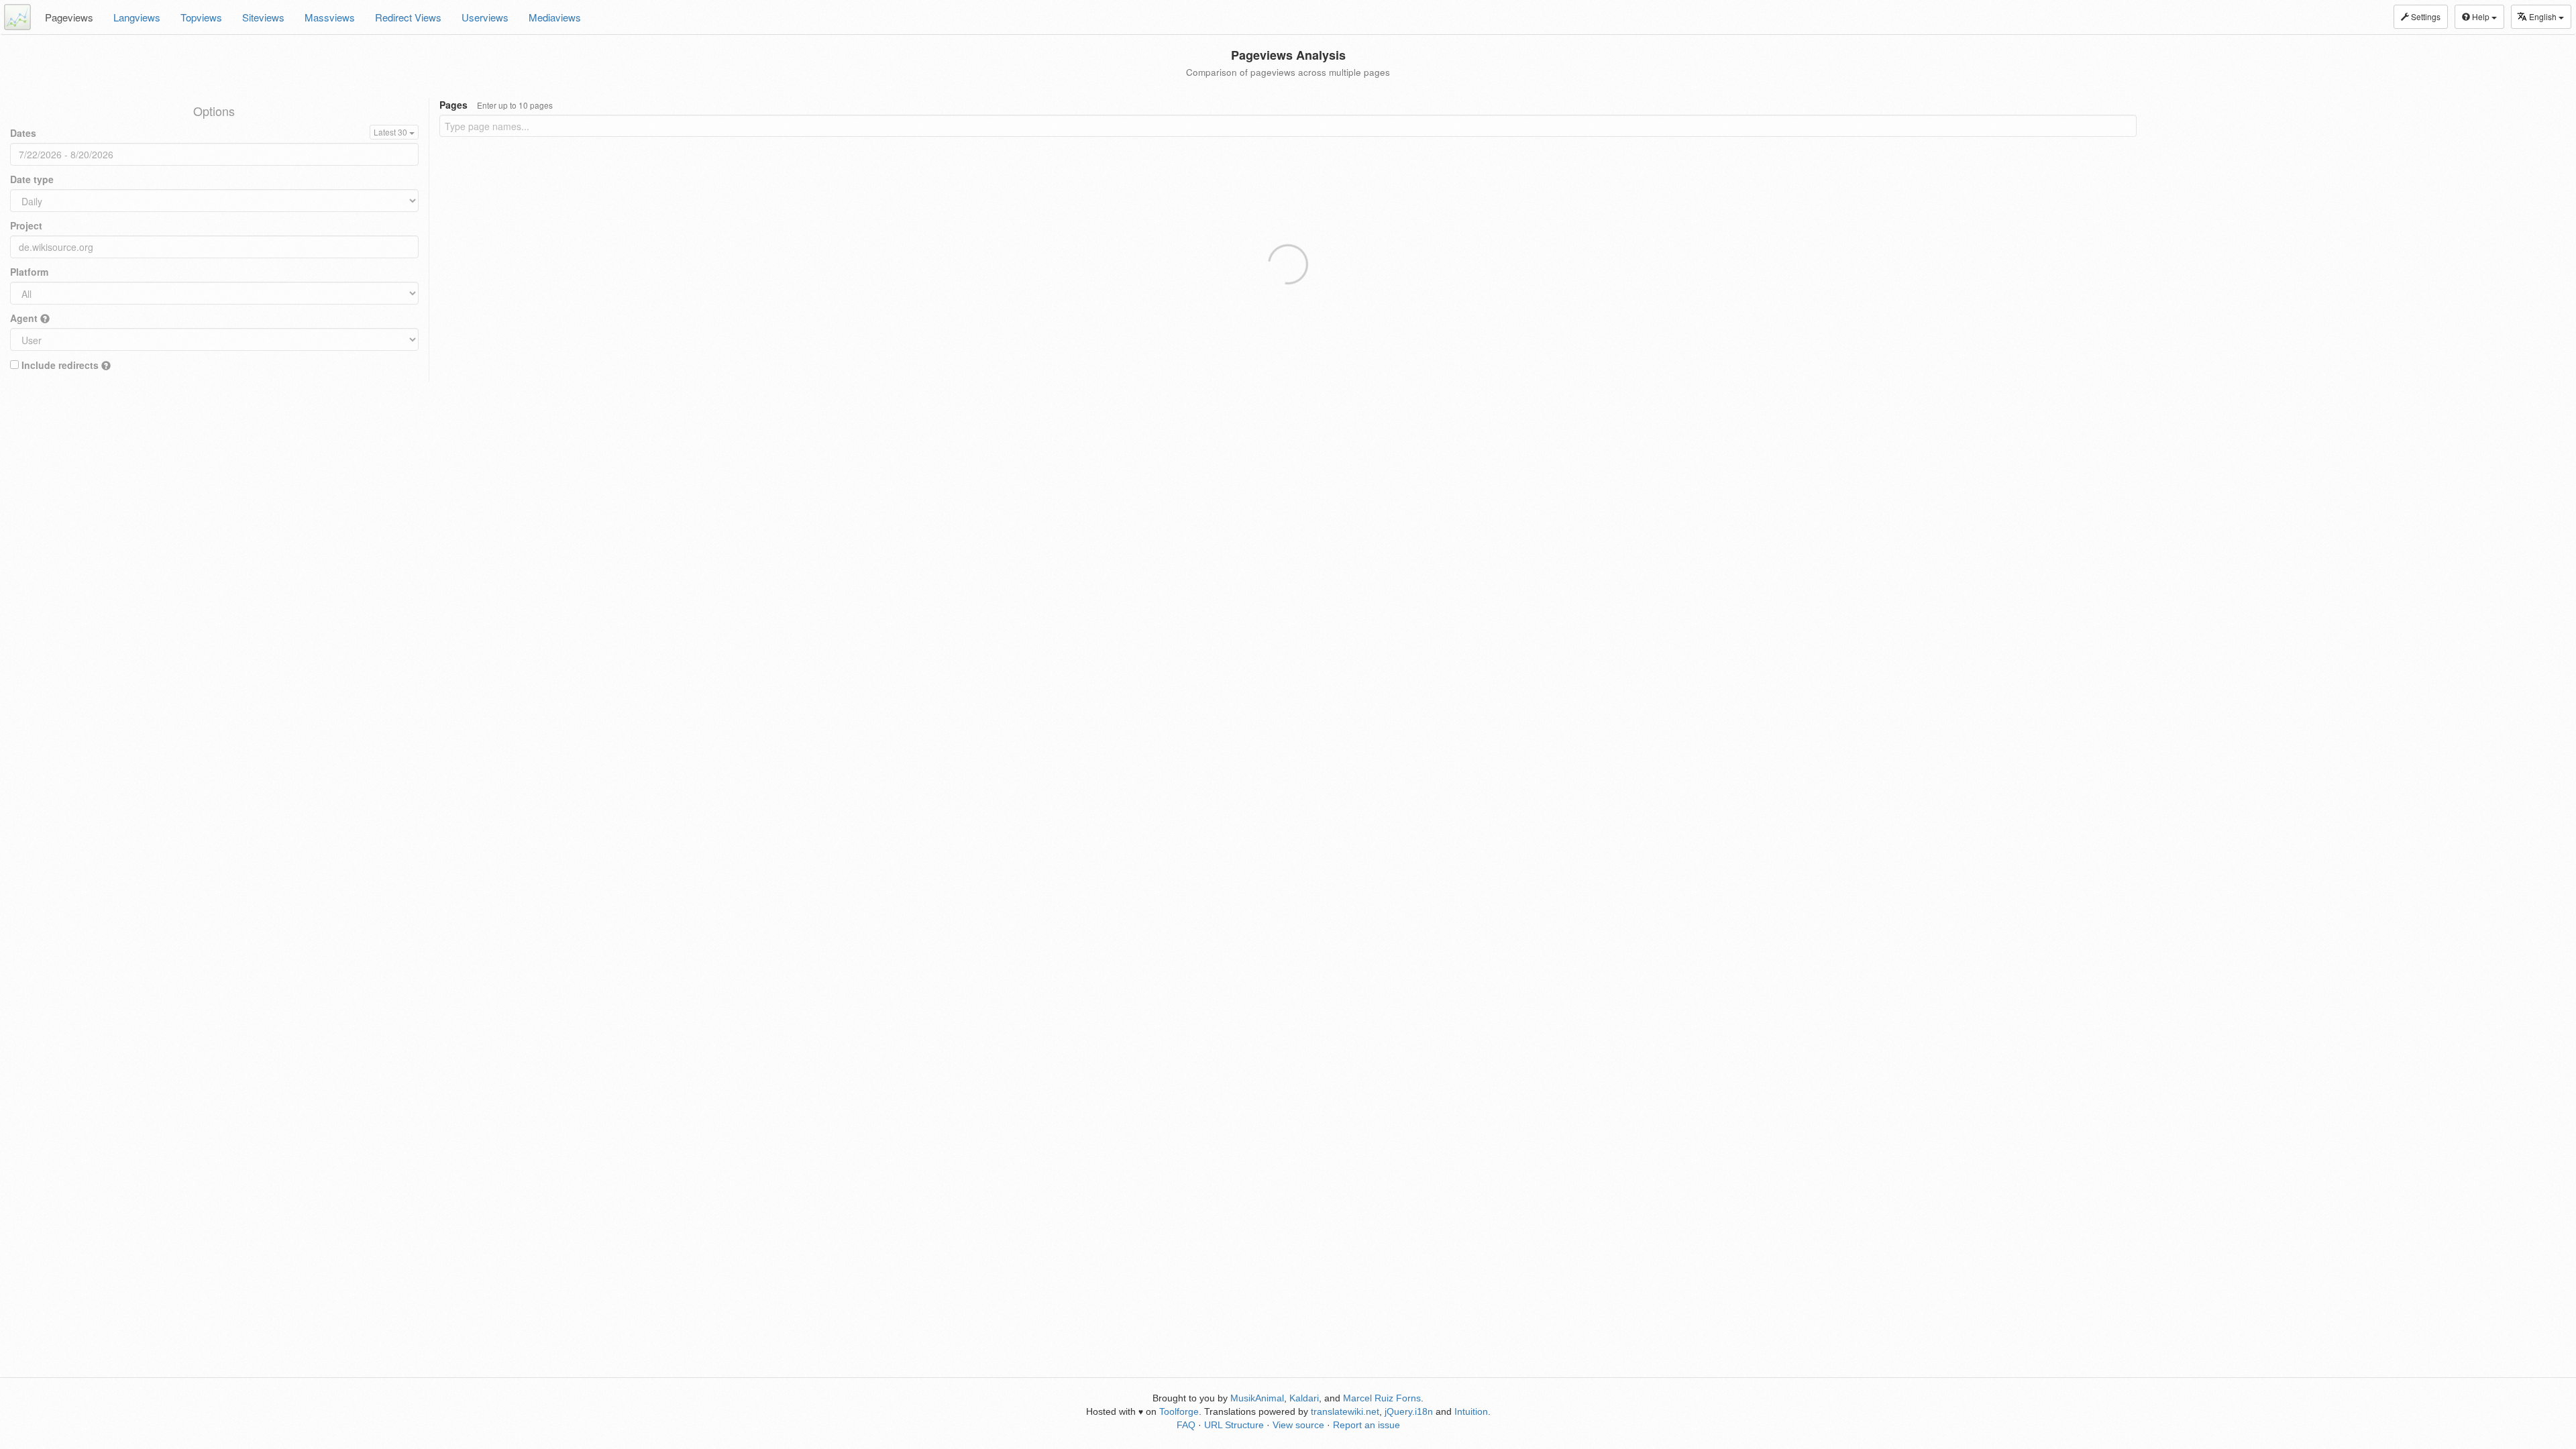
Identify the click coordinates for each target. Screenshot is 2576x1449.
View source (1298, 1425)
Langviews (137, 17)
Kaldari (1304, 1398)
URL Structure (1234, 1425)
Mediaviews (555, 17)
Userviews (485, 17)
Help (2481, 16)
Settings (2425, 16)
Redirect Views (408, 17)
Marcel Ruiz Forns (1382, 1398)
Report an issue (1366, 1425)
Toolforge (1179, 1411)
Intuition (1471, 1411)
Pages (496, 105)
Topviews (201, 17)
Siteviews (263, 17)
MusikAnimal (1257, 1398)
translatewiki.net (1345, 1411)
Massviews (330, 17)
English (2544, 16)
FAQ (1186, 1425)
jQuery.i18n (1409, 1411)
